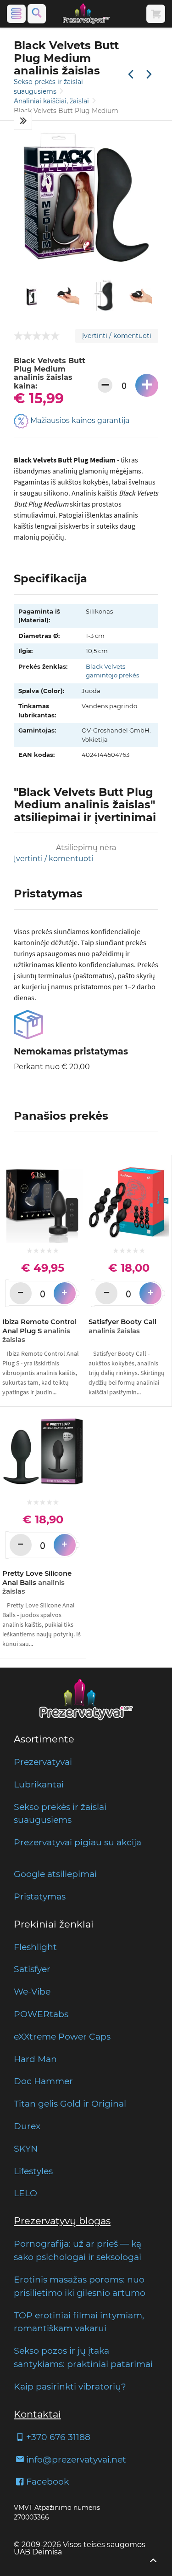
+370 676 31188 (58, 2437)
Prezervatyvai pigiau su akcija (78, 1842)
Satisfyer (32, 1969)
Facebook (47, 2481)
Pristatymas (40, 1896)
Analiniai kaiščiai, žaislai (52, 101)
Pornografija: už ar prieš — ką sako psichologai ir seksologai (78, 2250)
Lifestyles (33, 2171)
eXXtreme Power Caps (62, 2036)
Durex (27, 2126)
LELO (25, 2193)
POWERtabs (41, 2014)
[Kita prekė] (149, 75)
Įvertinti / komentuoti (117, 336)
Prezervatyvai (43, 1762)
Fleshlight (35, 1947)
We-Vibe (32, 1991)
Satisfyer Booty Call (122, 1326)
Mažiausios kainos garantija (79, 420)
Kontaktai (37, 2414)
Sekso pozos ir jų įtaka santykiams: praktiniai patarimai (83, 2357)
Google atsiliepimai (55, 1874)
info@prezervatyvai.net (76, 2459)
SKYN (26, 2148)
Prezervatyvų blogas (62, 2221)
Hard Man (35, 2059)
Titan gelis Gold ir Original (70, 2103)
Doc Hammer (43, 2081)
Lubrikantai (39, 1784)
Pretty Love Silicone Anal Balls (37, 1582)
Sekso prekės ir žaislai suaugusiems (60, 1813)
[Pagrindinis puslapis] (86, 14)
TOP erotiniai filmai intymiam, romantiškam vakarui (79, 2322)
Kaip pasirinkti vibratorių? (70, 2386)
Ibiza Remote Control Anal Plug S (39, 1330)
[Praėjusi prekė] (131, 75)
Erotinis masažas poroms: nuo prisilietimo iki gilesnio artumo (80, 2286)
